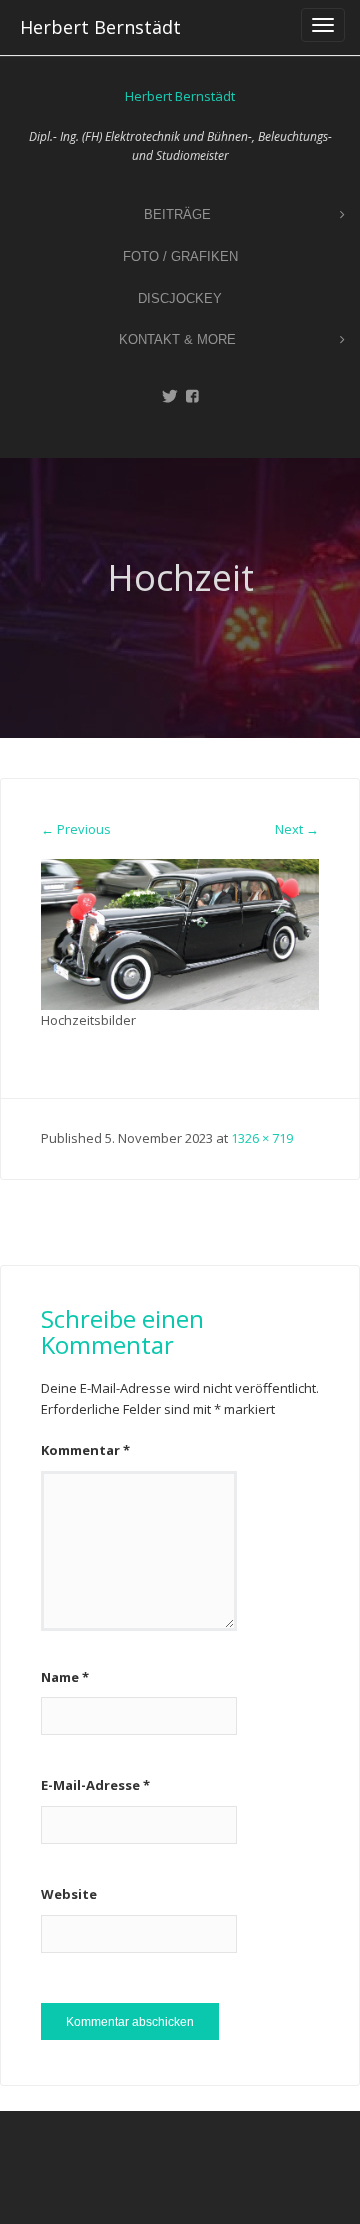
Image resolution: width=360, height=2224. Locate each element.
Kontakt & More (177, 339)
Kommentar (85, 1450)
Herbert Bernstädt (100, 27)
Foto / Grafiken (180, 256)
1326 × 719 (262, 1138)
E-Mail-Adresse (95, 1785)
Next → (297, 829)
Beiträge (177, 214)
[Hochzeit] (180, 933)
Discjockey (180, 298)
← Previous (76, 829)
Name (65, 1677)
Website (69, 1894)
